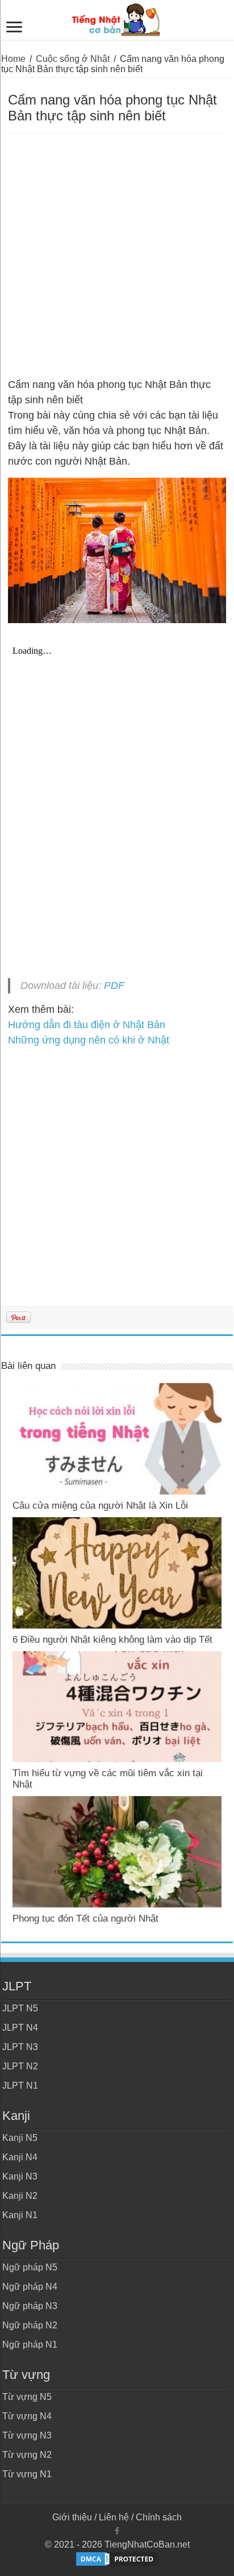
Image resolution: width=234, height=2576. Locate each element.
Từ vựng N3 (27, 2435)
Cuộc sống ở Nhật (73, 59)
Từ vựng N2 (27, 2455)
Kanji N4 (20, 2157)
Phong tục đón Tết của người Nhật (85, 1919)
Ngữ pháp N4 (30, 2287)
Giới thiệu (72, 2517)
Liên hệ (114, 2517)
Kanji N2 (20, 2196)
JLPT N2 (20, 2066)
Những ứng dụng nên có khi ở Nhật (89, 1040)
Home (13, 59)
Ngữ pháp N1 (30, 2345)
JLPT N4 (20, 2028)
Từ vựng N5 (27, 2397)
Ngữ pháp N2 (30, 2325)
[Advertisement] (117, 256)
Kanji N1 (20, 2215)
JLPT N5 (20, 2008)
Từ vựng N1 (27, 2474)
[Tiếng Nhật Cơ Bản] (117, 18)
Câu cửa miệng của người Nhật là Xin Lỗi (100, 1506)
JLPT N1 (20, 2086)
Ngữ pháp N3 (30, 2306)
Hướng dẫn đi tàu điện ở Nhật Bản (87, 1025)
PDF (114, 986)
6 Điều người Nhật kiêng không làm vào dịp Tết (112, 1640)
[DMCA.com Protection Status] (117, 2558)
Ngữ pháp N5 (30, 2267)
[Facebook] (117, 2531)
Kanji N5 (20, 2138)
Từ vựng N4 (27, 2416)
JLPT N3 (20, 2047)
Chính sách (159, 2517)
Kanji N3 (20, 2176)
